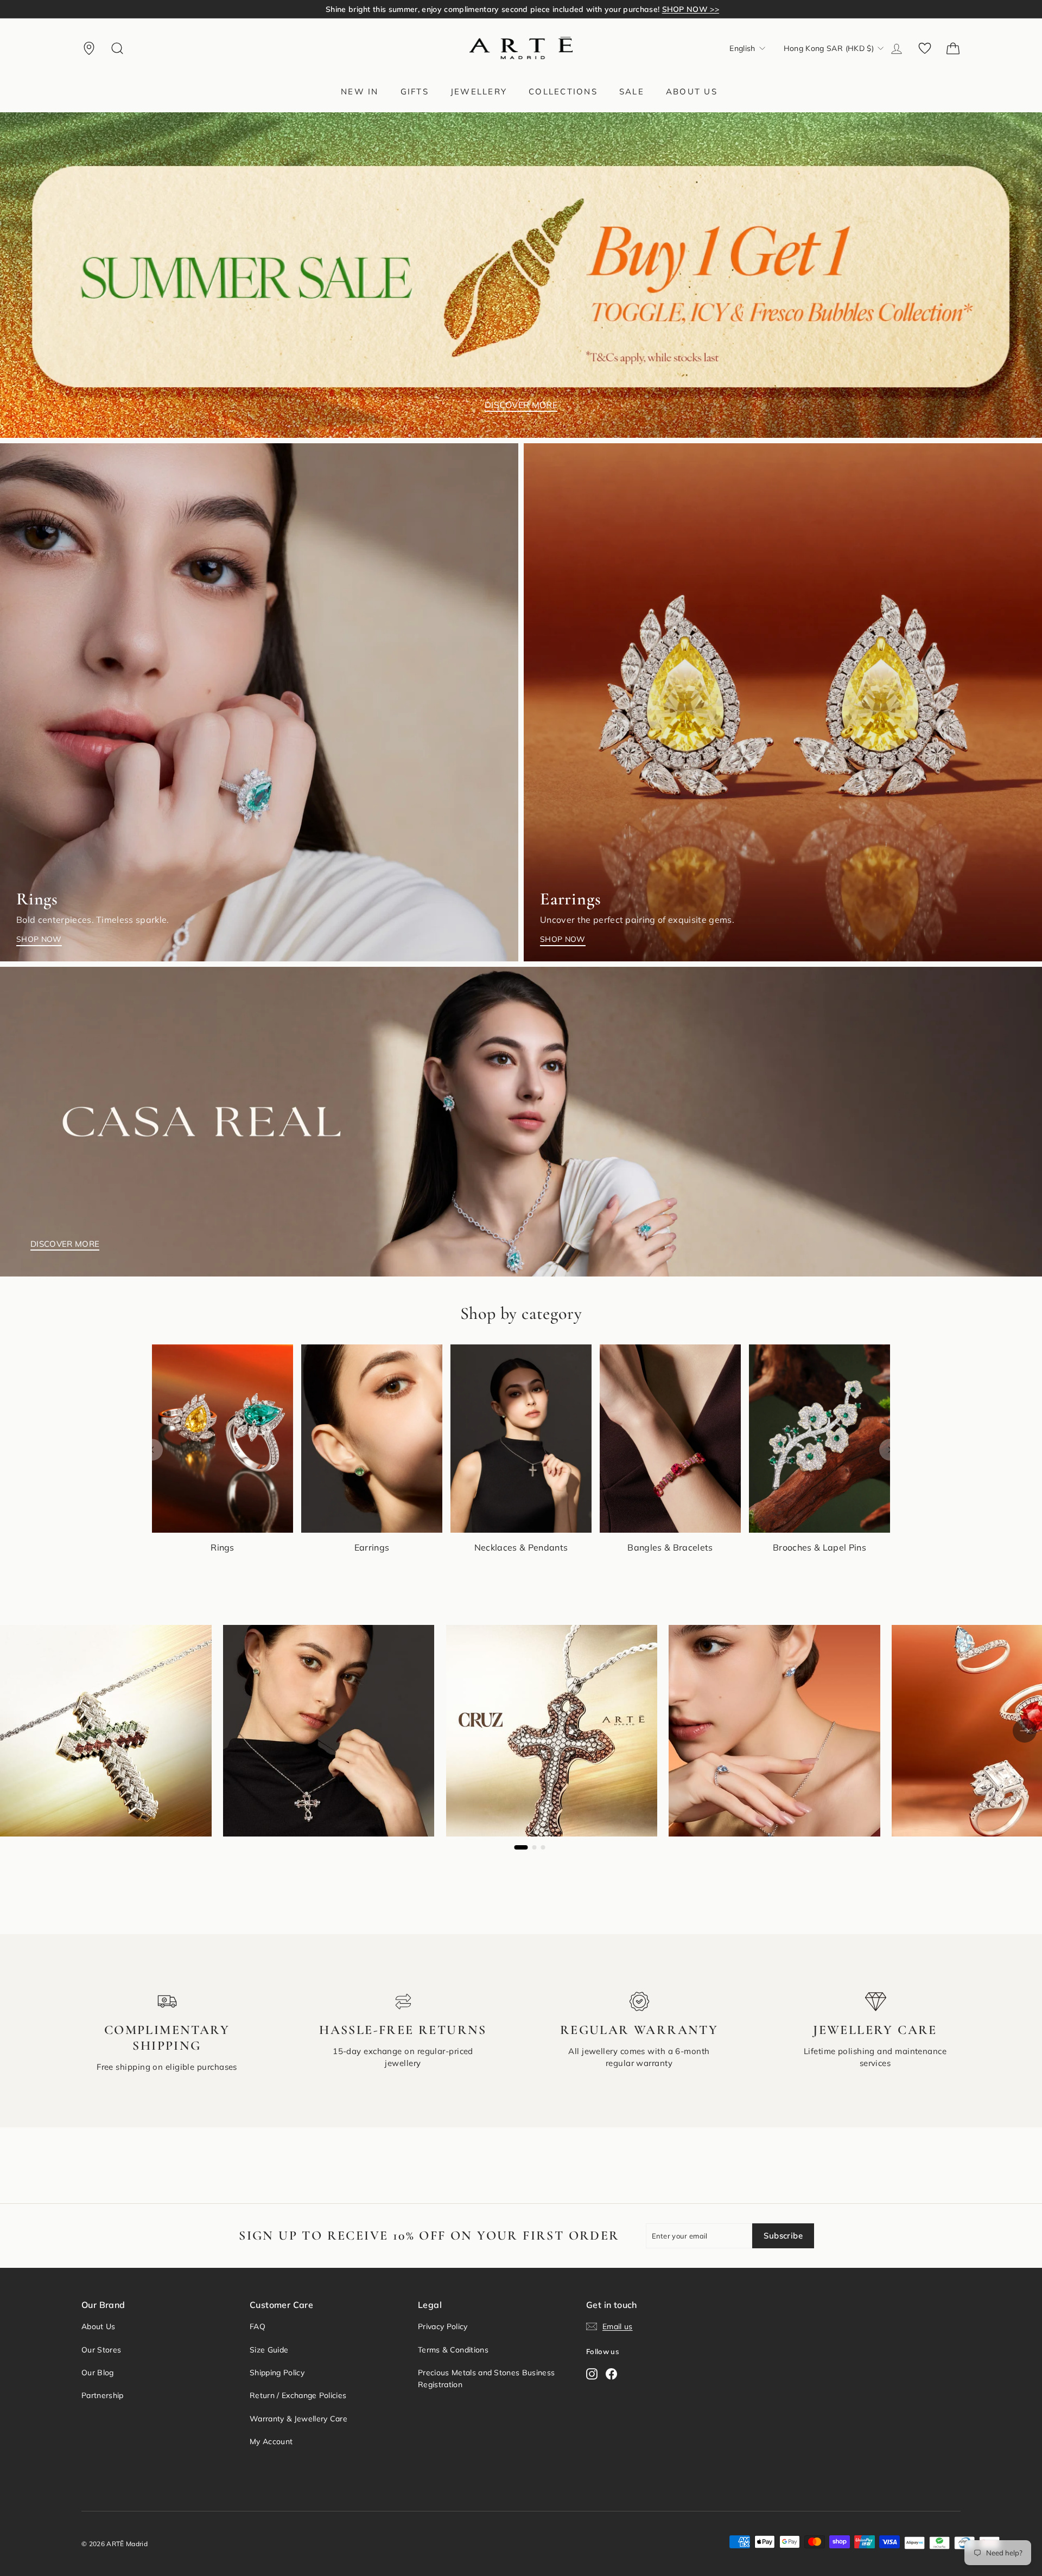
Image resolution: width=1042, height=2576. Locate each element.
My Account (271, 2441)
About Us (99, 2326)
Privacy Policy (443, 2326)
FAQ (258, 2326)
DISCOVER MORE (521, 405)
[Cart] (953, 48)
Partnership (103, 2395)
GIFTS (415, 91)
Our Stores (101, 2350)
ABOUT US (692, 91)
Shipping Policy (277, 2373)
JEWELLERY (479, 91)
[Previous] (152, 1450)
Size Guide (269, 2350)
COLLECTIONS (563, 91)
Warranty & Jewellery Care (298, 2419)
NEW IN (360, 91)
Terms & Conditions (453, 2350)
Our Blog (98, 2373)
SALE (632, 91)
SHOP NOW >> (670, 9)
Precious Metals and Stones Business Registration (486, 2379)
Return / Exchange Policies (298, 2395)
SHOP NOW (39, 939)
